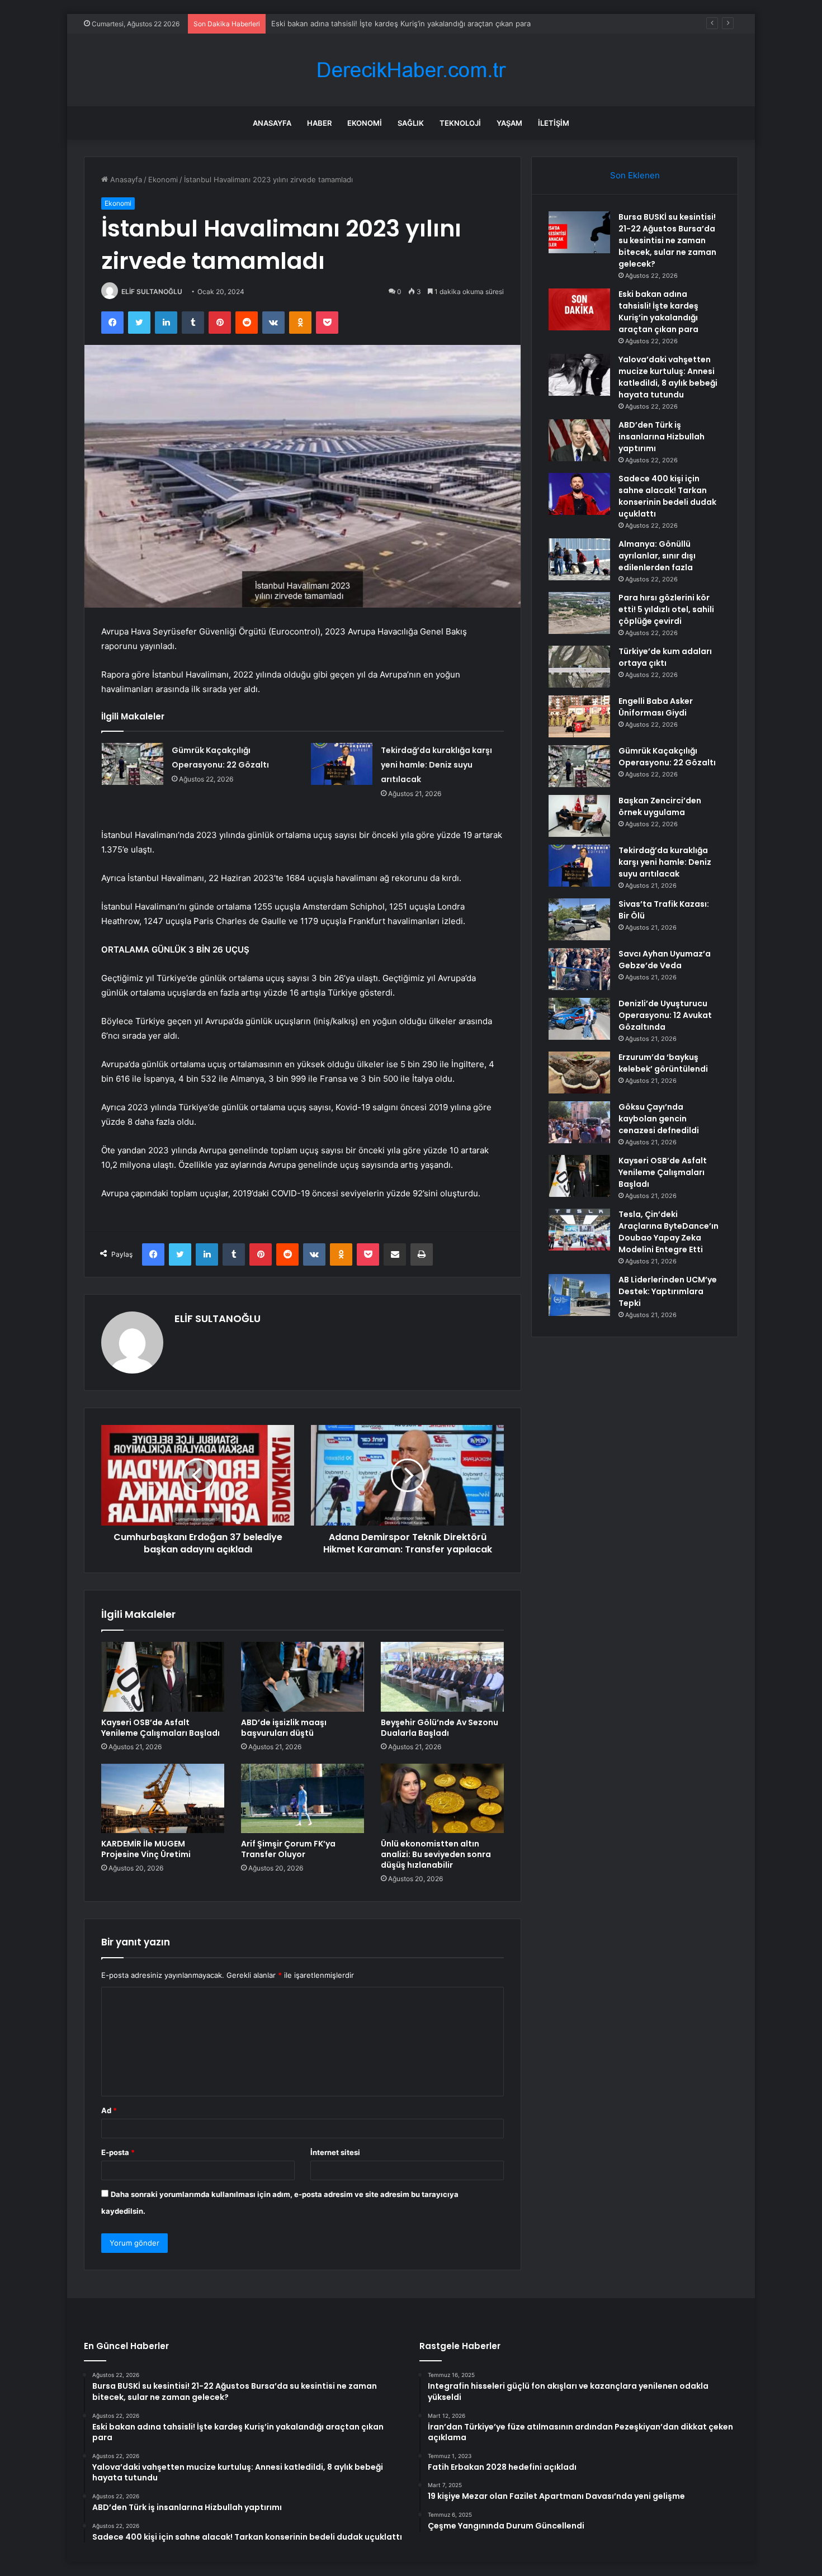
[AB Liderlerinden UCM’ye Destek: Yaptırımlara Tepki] (579, 1295)
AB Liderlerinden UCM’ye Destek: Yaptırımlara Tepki (668, 1291)
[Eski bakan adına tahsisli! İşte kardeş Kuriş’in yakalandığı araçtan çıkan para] (579, 309)
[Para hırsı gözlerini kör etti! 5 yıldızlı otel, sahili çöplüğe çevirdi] (579, 613)
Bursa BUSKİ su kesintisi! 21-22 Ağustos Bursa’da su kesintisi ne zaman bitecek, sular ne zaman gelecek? (667, 240)
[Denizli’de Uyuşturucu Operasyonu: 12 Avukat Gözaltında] (579, 1019)
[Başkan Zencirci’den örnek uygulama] (579, 816)
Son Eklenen (635, 175)
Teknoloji (460, 123)
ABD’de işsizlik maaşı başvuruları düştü (284, 1728)
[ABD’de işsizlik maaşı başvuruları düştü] (303, 1677)
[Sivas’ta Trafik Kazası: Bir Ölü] (579, 919)
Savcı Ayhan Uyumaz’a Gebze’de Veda (665, 960)
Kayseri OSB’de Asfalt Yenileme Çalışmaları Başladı (160, 1728)
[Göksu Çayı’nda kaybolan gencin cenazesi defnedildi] (579, 1122)
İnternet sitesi (335, 2152)
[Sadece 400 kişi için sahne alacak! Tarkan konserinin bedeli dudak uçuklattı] (579, 494)
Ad (109, 2110)
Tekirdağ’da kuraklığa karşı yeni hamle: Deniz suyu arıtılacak (436, 765)
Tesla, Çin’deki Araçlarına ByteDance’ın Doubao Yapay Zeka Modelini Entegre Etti (669, 1232)
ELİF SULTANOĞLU (152, 292)
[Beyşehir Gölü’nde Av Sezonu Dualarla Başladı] (442, 1677)
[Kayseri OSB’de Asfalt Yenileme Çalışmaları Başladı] (163, 1677)
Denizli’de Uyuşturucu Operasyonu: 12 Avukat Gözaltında (665, 1015)
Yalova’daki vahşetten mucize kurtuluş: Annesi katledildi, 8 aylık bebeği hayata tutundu (668, 377)
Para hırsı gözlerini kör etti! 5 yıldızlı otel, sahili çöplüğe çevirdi (666, 609)
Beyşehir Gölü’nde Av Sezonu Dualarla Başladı (440, 1728)
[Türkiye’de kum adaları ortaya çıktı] (579, 667)
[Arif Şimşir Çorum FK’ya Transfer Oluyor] (303, 1798)
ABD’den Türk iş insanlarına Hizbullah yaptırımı (662, 437)
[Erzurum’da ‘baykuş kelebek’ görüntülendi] (579, 1072)
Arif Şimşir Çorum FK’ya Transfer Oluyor (288, 1849)
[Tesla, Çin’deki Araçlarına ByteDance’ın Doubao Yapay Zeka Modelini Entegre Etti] (579, 1230)
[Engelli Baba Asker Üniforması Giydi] (579, 716)
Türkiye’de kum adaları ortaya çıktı (665, 657)
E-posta (118, 2152)
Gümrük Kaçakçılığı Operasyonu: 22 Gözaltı (667, 757)
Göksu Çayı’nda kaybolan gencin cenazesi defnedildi (659, 1119)
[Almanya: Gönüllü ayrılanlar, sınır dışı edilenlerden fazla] (579, 559)
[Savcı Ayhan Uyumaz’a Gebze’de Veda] (579, 969)
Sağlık (411, 123)
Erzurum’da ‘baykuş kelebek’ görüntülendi (663, 1063)
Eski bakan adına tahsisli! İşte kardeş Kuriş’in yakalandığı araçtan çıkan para (401, 23)
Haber (319, 123)
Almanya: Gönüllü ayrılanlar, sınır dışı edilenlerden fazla (657, 556)
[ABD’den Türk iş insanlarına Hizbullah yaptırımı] (579, 440)
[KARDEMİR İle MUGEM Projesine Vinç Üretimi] (163, 1798)
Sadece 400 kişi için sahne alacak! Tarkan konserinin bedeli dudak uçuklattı (667, 496)
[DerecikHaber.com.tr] (411, 70)
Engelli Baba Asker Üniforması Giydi (656, 707)
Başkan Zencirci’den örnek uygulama (660, 806)
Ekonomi (365, 123)
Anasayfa (272, 123)
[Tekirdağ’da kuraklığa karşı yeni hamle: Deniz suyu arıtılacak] (342, 764)
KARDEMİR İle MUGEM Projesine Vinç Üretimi (146, 1849)
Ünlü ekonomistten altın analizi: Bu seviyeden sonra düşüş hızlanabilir (436, 1854)
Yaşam (509, 123)
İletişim (554, 123)
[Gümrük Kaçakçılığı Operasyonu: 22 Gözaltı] (133, 764)
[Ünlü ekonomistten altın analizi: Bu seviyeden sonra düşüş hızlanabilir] (442, 1798)
